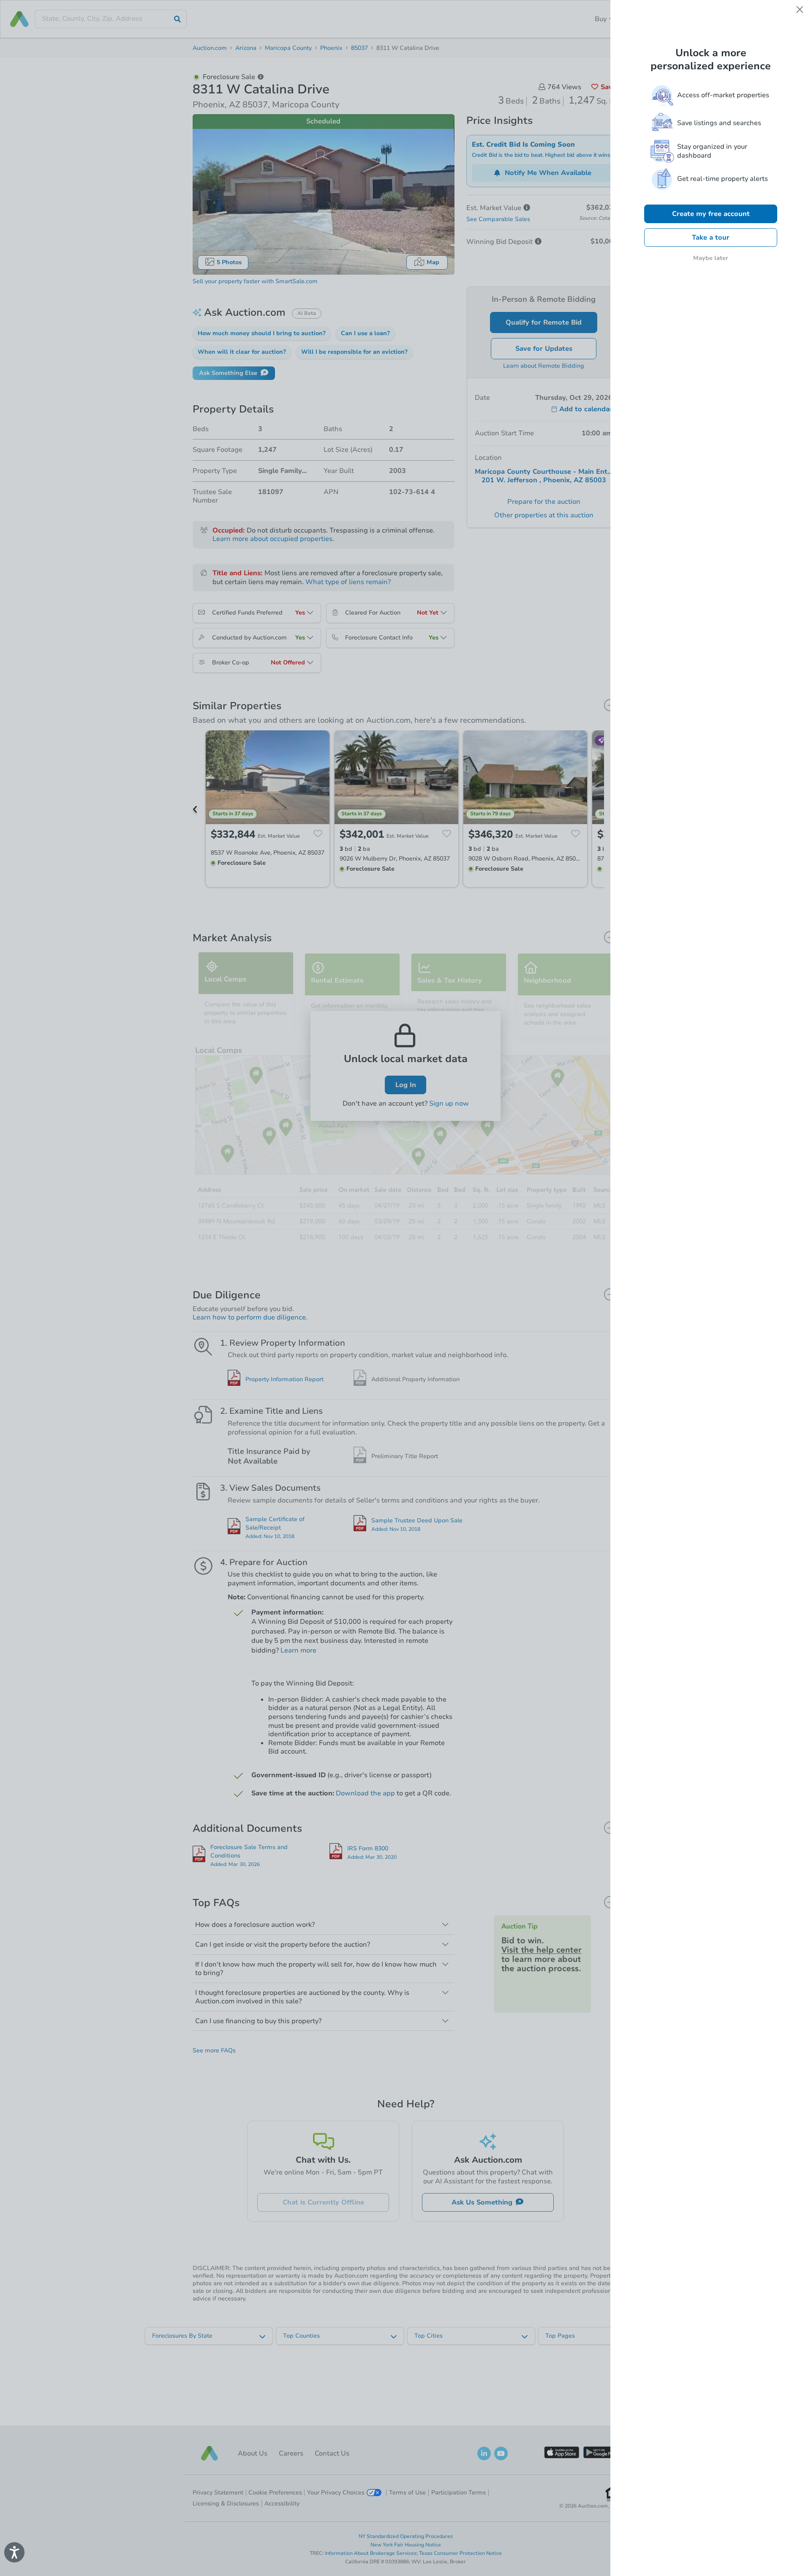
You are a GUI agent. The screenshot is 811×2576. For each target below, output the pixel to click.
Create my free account (711, 214)
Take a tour (711, 238)
